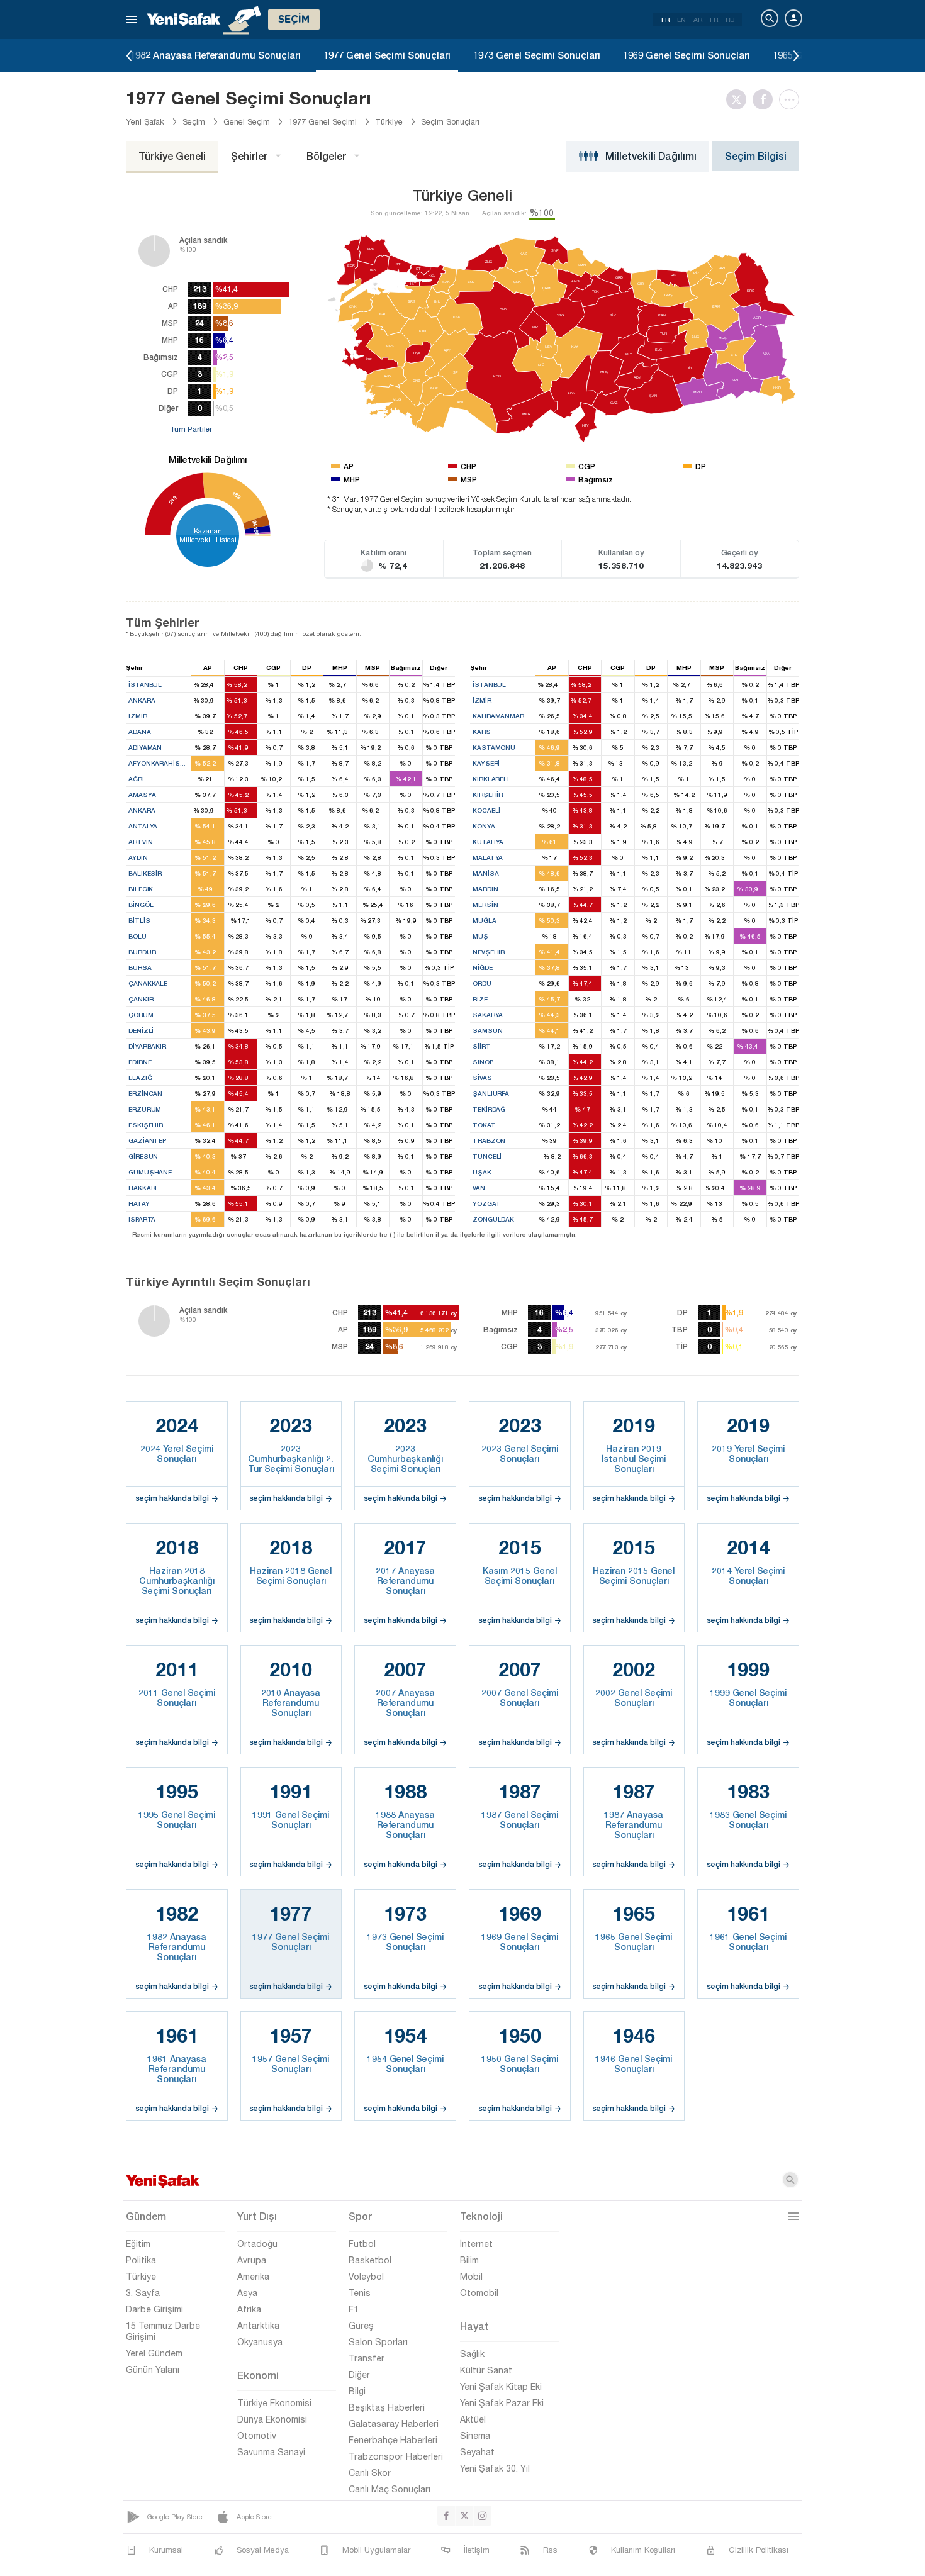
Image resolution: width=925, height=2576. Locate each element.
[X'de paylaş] (739, 99)
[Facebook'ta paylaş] (766, 99)
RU (730, 20)
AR (698, 20)
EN (681, 20)
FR (714, 20)
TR (665, 20)
